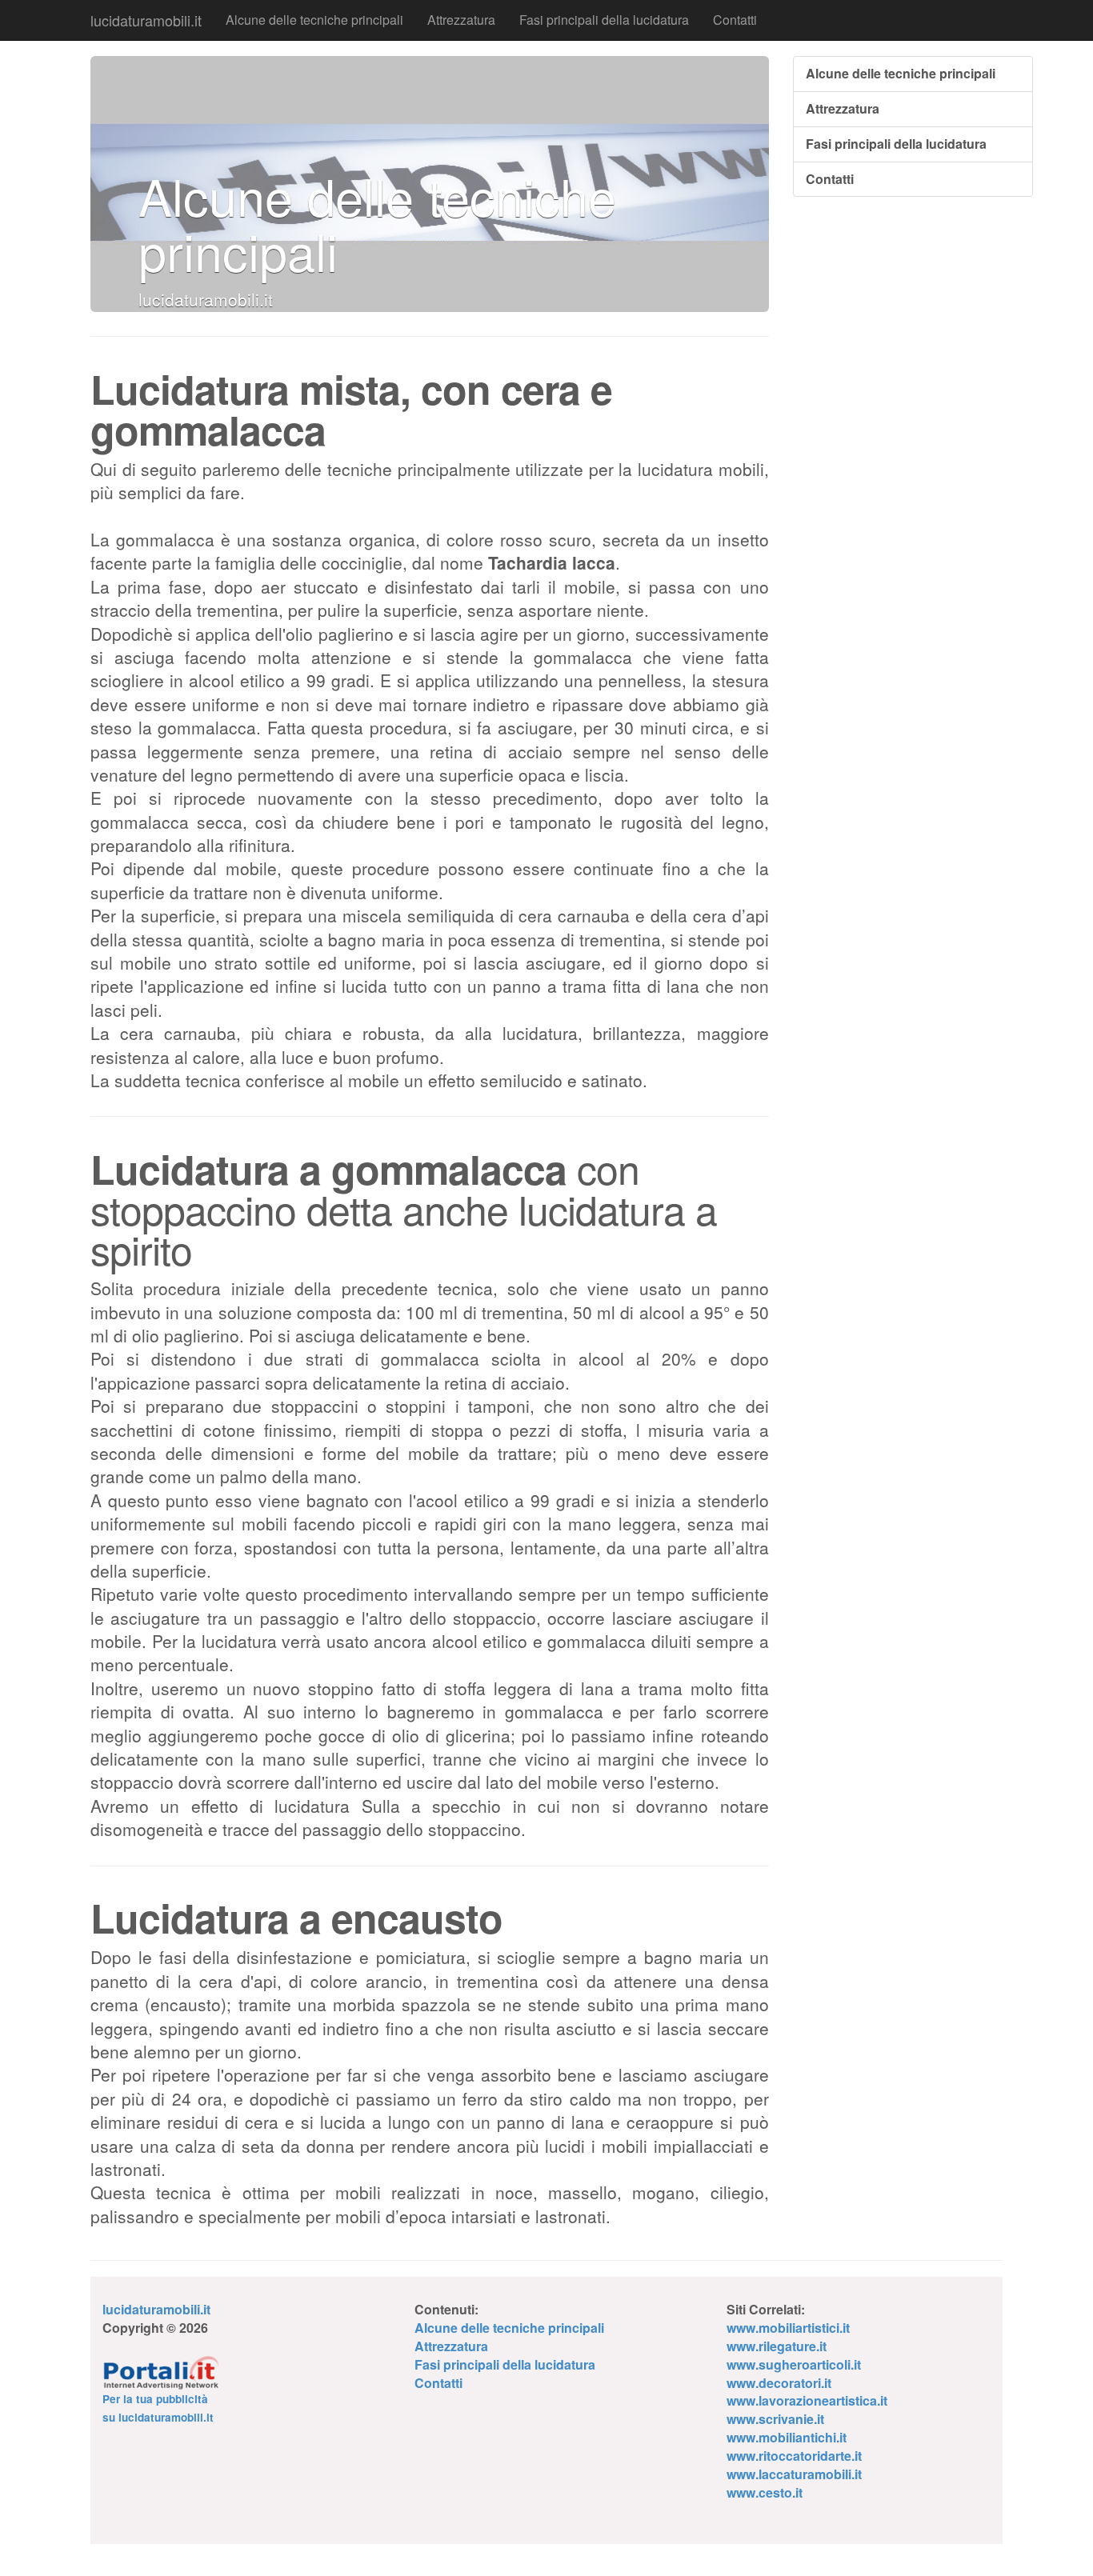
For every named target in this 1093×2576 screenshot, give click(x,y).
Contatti (735, 20)
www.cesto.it (765, 2492)
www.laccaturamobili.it (794, 2474)
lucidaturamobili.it (146, 20)
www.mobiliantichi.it (787, 2437)
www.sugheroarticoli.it (794, 2364)
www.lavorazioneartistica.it (807, 2400)
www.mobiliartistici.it (788, 2328)
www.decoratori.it (779, 2383)
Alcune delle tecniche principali (314, 20)
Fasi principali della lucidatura (604, 20)
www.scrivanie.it (775, 2419)
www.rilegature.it (777, 2346)
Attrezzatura (461, 20)
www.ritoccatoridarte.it (794, 2456)
